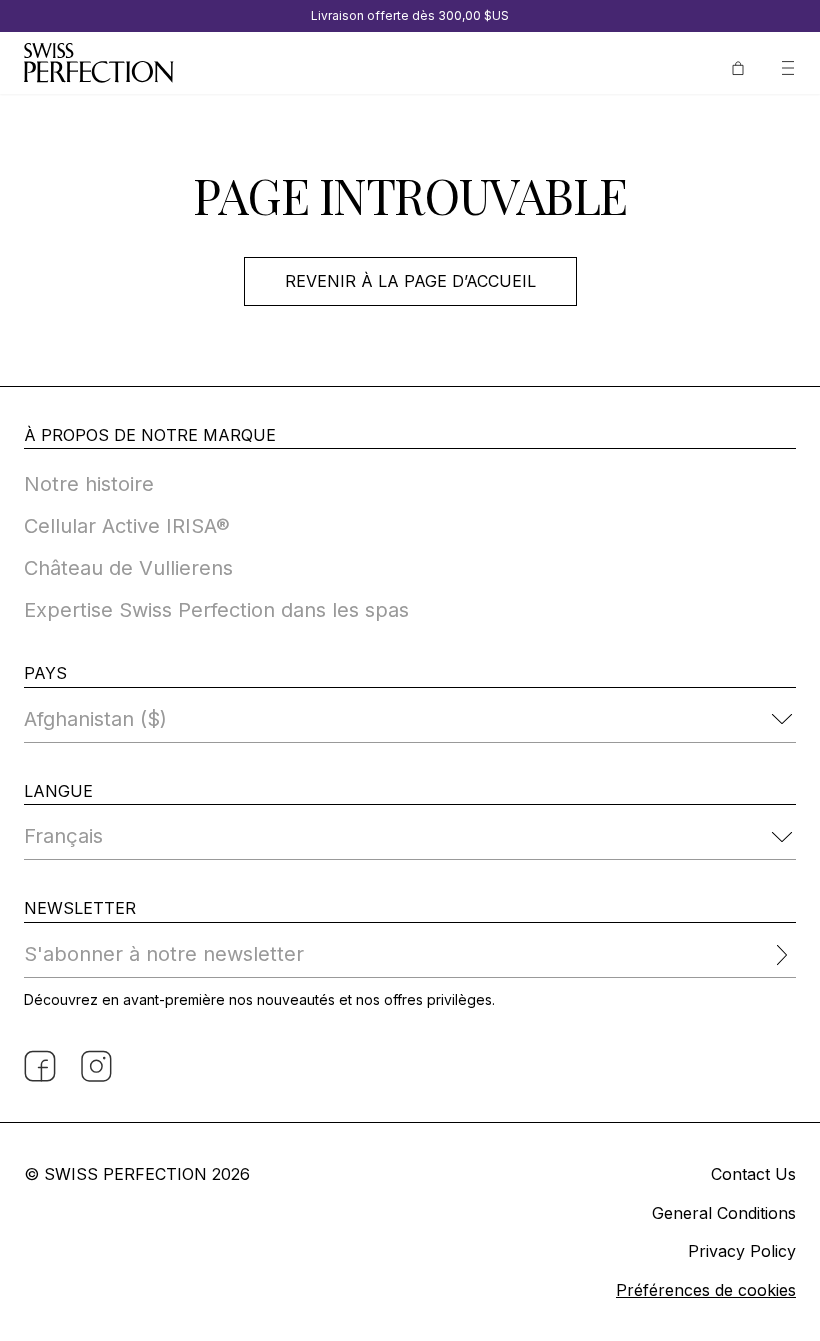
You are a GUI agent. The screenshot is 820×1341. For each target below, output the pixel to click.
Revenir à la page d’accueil (410, 281)
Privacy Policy (742, 1251)
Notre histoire (89, 484)
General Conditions (724, 1213)
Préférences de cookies (706, 1290)
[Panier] (738, 66)
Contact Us (753, 1174)
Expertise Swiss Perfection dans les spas (216, 610)
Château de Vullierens (128, 568)
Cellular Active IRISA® (127, 526)
